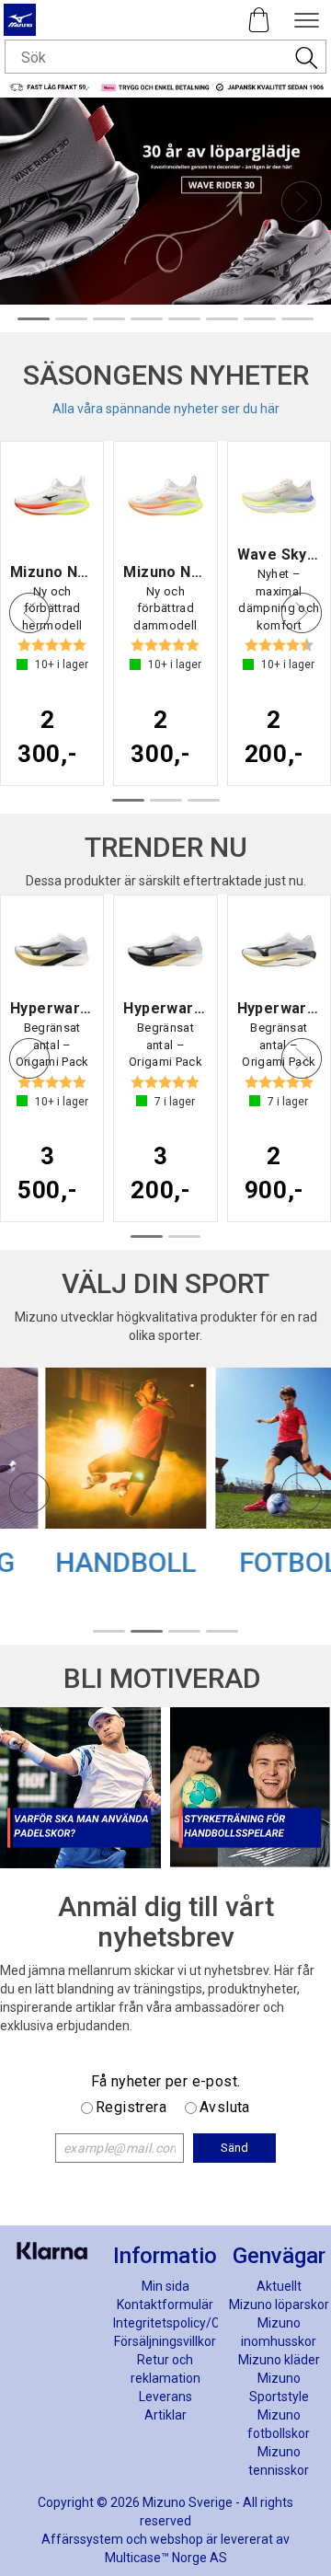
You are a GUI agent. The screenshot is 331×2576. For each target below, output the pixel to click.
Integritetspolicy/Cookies (185, 2323)
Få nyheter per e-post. (166, 2081)
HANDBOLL (80, 1562)
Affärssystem (82, 2539)
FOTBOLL (251, 1562)
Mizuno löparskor (279, 2305)
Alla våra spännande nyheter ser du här (166, 409)
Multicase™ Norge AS (166, 2558)
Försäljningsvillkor (165, 2341)
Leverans (165, 2397)
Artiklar (165, 2415)
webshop (177, 2539)
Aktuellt (279, 2286)
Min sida (165, 2286)
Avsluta (225, 2107)
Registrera (131, 2107)
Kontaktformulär (165, 2305)
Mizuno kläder (279, 2360)
